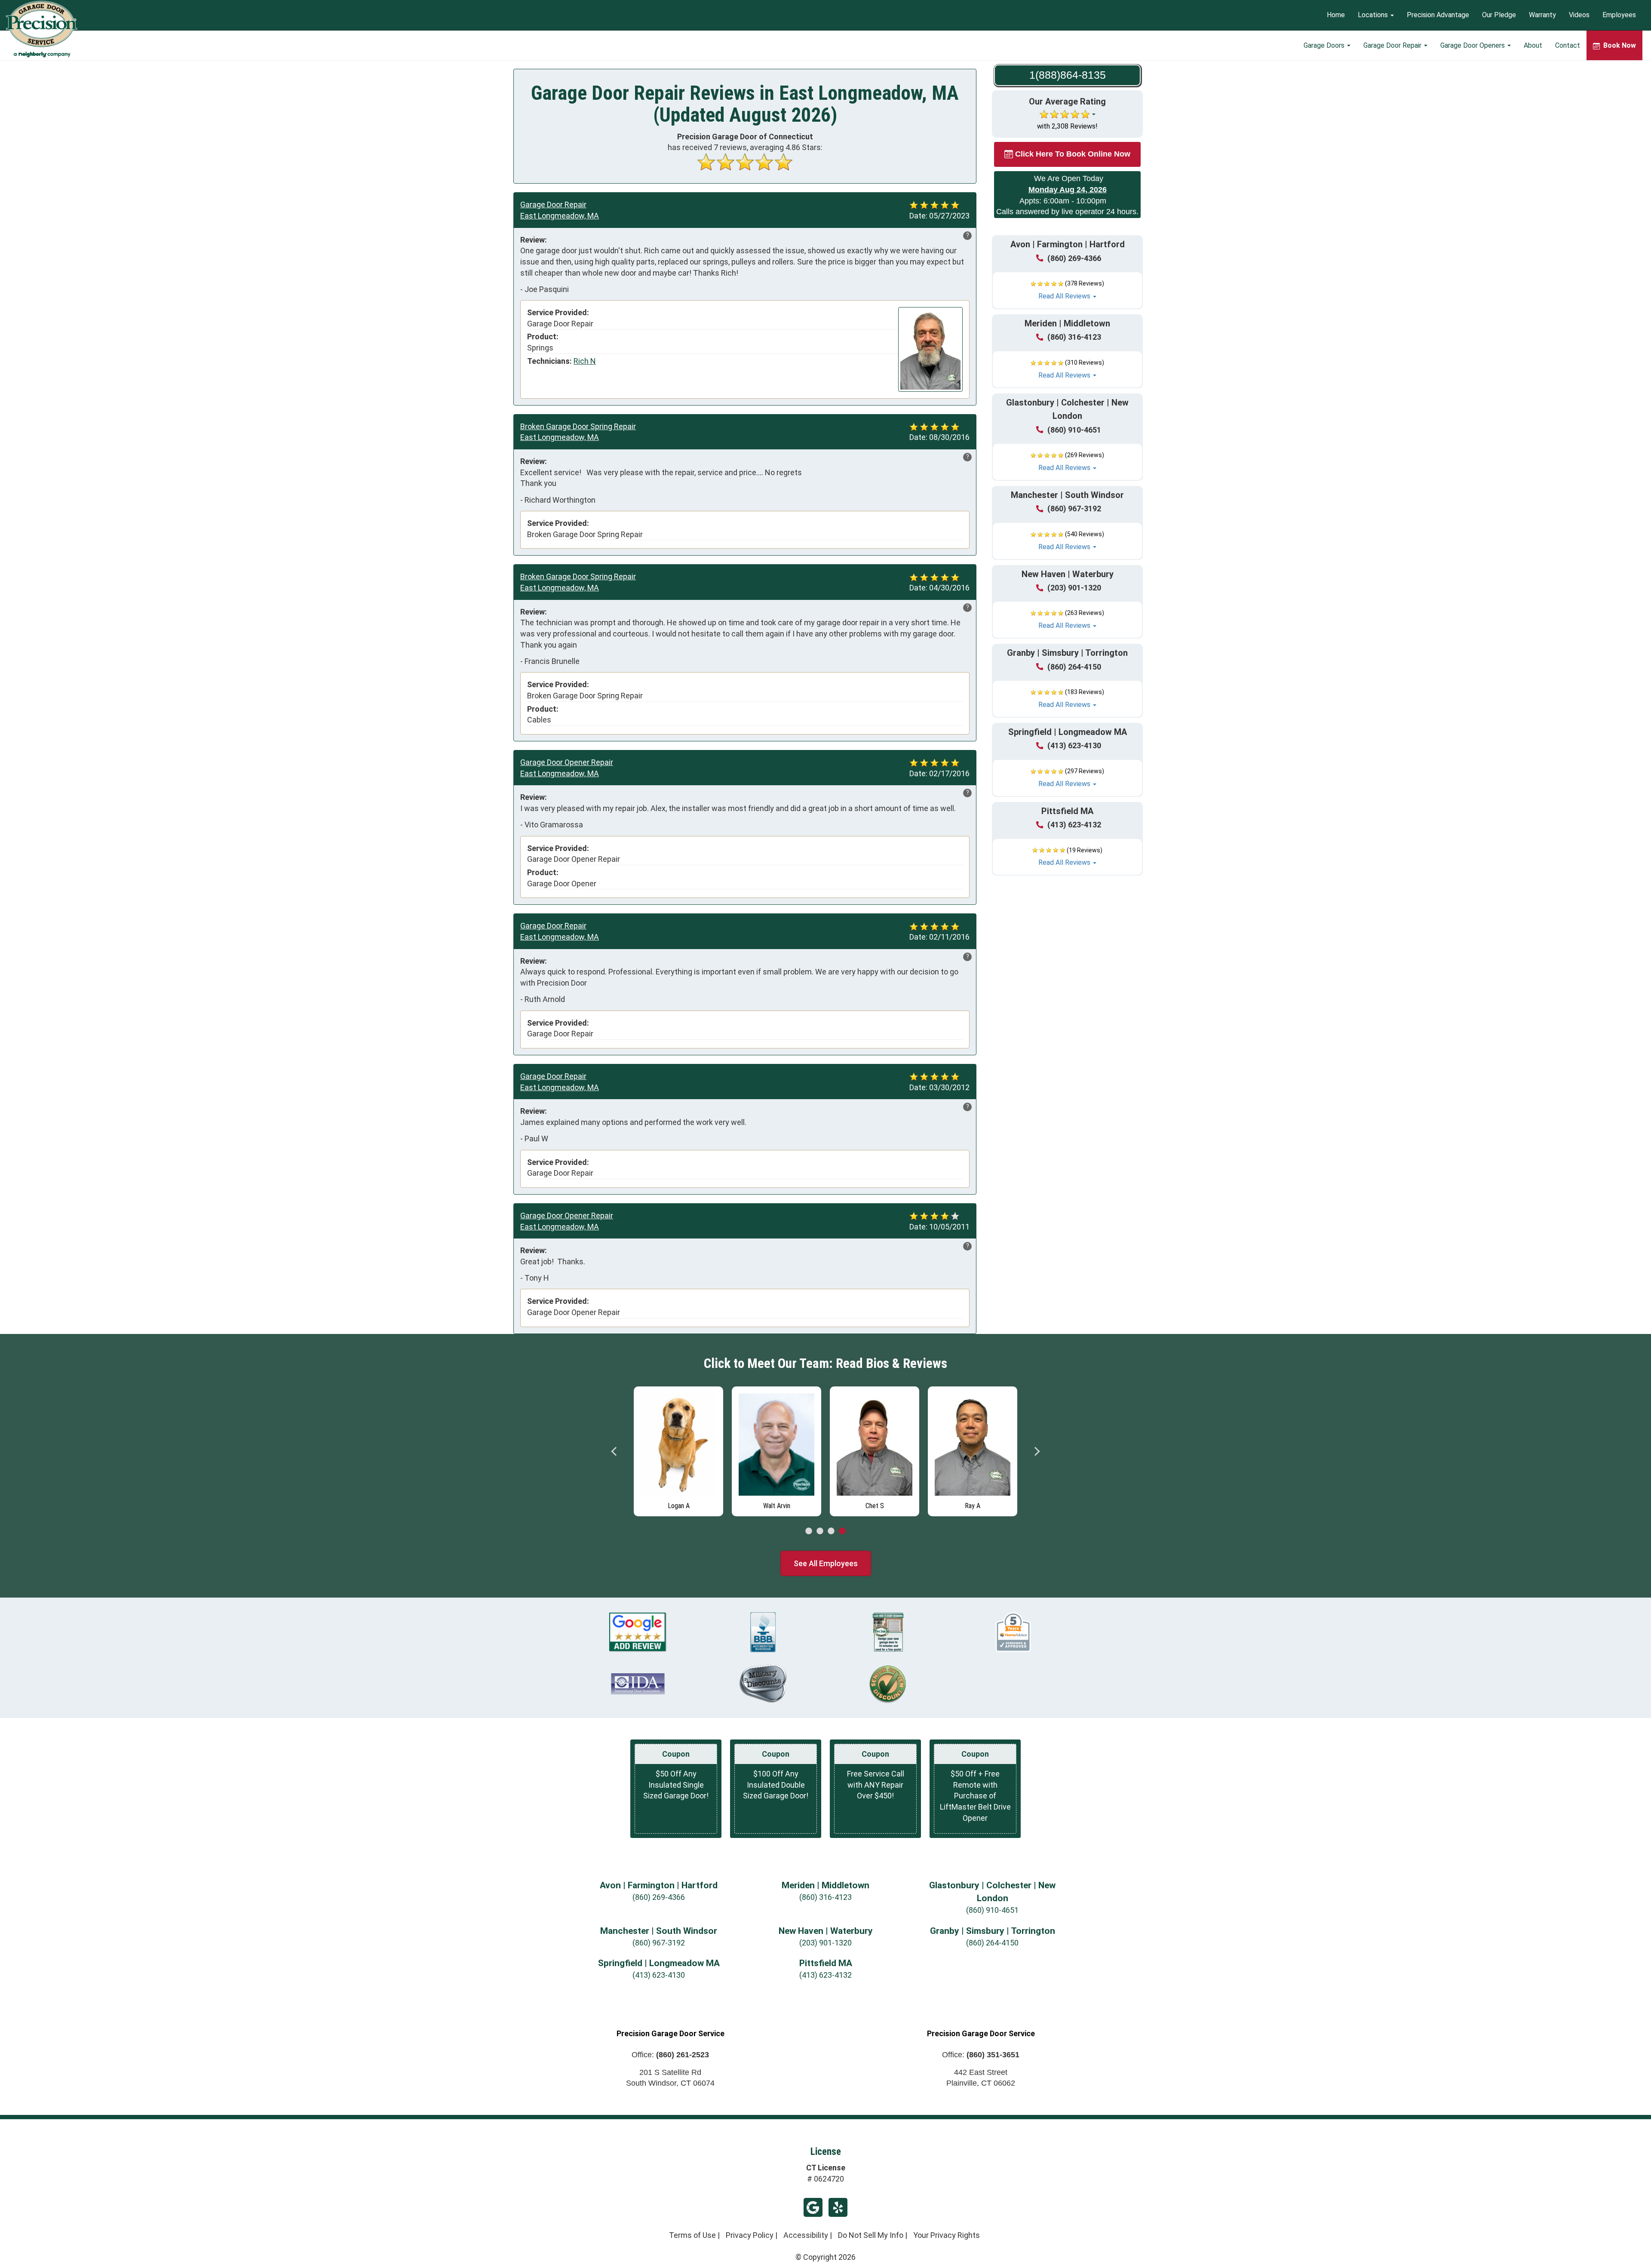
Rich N (585, 361)
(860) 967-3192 (1074, 509)
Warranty (1542, 15)
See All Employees (826, 1563)
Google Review (813, 2207)
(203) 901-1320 (1074, 588)
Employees (1619, 15)
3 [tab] (831, 1531)
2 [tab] (820, 1531)
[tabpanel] (678, 1449)
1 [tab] (809, 1531)
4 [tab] (842, 1531)
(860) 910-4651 (1074, 430)
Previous (614, 1451)
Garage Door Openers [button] (1473, 45)
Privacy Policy (750, 2235)
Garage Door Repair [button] (1393, 45)
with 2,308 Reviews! (1067, 126)
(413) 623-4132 (1074, 825)
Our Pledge (1499, 15)
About (1533, 45)
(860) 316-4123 (1074, 337)
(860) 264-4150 (1074, 667)
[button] (1067, 290)
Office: (670, 2055)
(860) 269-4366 (1074, 258)
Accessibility (806, 2235)
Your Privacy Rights (947, 2235)
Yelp (838, 2207)
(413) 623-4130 (1074, 745)
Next (1037, 1451)
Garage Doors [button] (1325, 45)
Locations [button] (1374, 15)
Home (1336, 15)
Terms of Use (692, 2235)
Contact (1568, 45)
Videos (1579, 15)
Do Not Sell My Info (871, 2235)
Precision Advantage (1438, 15)
